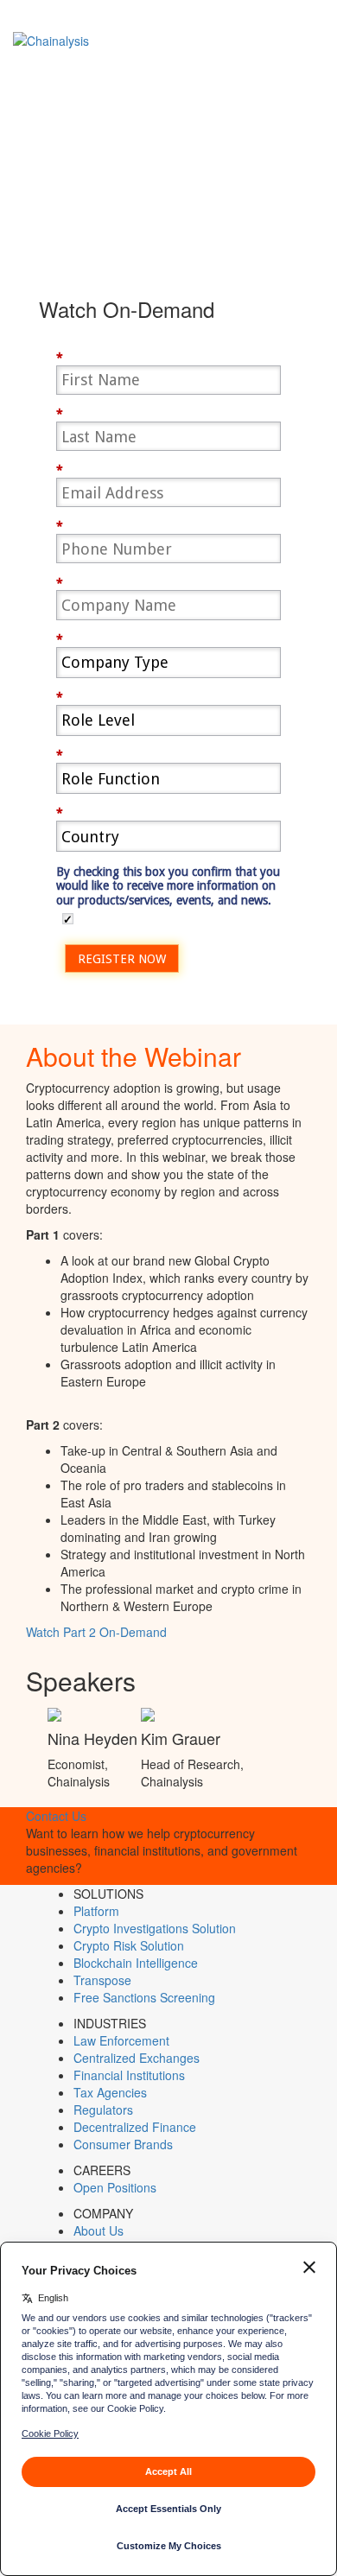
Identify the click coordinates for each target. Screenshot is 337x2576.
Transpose (102, 1980)
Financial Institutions (129, 2075)
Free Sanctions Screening (144, 1997)
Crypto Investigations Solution (155, 1928)
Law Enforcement (121, 2040)
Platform (96, 1911)
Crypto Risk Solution (129, 1945)
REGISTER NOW (122, 959)
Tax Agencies (110, 2092)
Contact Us (56, 1816)
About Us (99, 2230)
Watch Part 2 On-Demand (96, 1632)
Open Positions (115, 2187)
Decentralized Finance (135, 2127)
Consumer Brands (123, 2144)
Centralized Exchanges (137, 2058)
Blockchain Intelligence (136, 1963)
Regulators (103, 2110)
